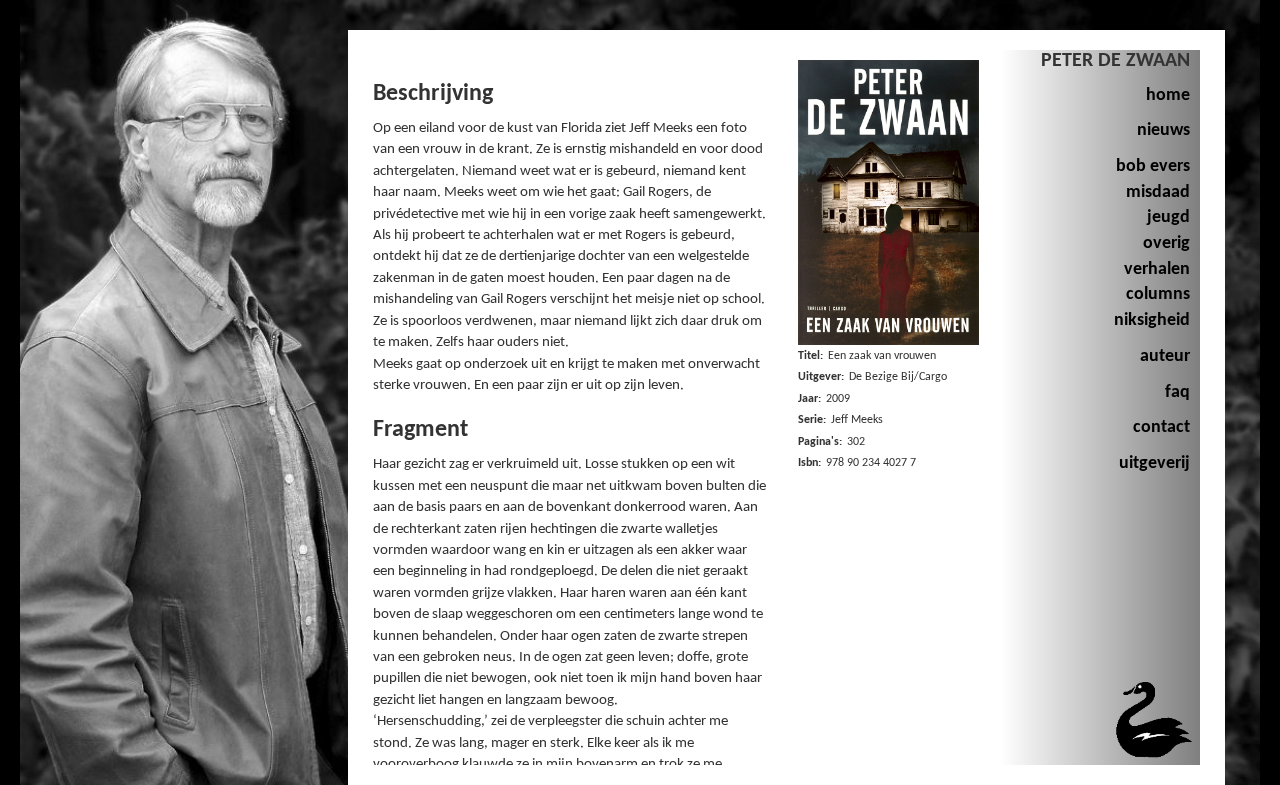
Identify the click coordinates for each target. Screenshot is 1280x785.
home (1168, 95)
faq (1177, 392)
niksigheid (1152, 320)
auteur (1165, 356)
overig (1166, 243)
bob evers (1153, 166)
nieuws (1163, 130)
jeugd (1168, 217)
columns (1158, 294)
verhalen (1157, 269)
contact (1161, 427)
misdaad (1158, 192)
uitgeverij (1154, 463)
